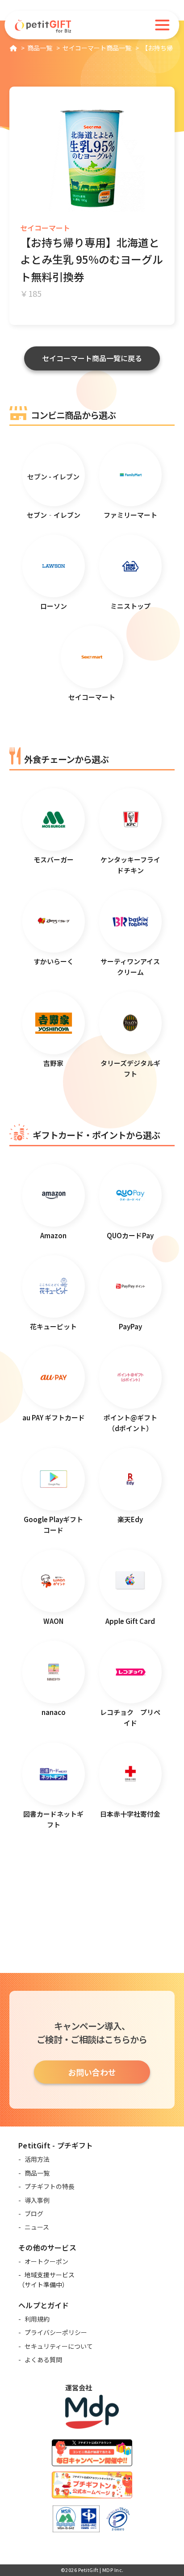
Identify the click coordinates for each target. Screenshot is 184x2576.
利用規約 (37, 2319)
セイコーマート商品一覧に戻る (92, 358)
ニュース (37, 2227)
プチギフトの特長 (50, 2186)
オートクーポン (46, 2261)
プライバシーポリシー (56, 2332)
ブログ (34, 2214)
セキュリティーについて (59, 2346)
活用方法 (37, 2159)
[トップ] (13, 48)
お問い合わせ (92, 2072)
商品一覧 (37, 2173)
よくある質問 (43, 2360)
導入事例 (37, 2200)
